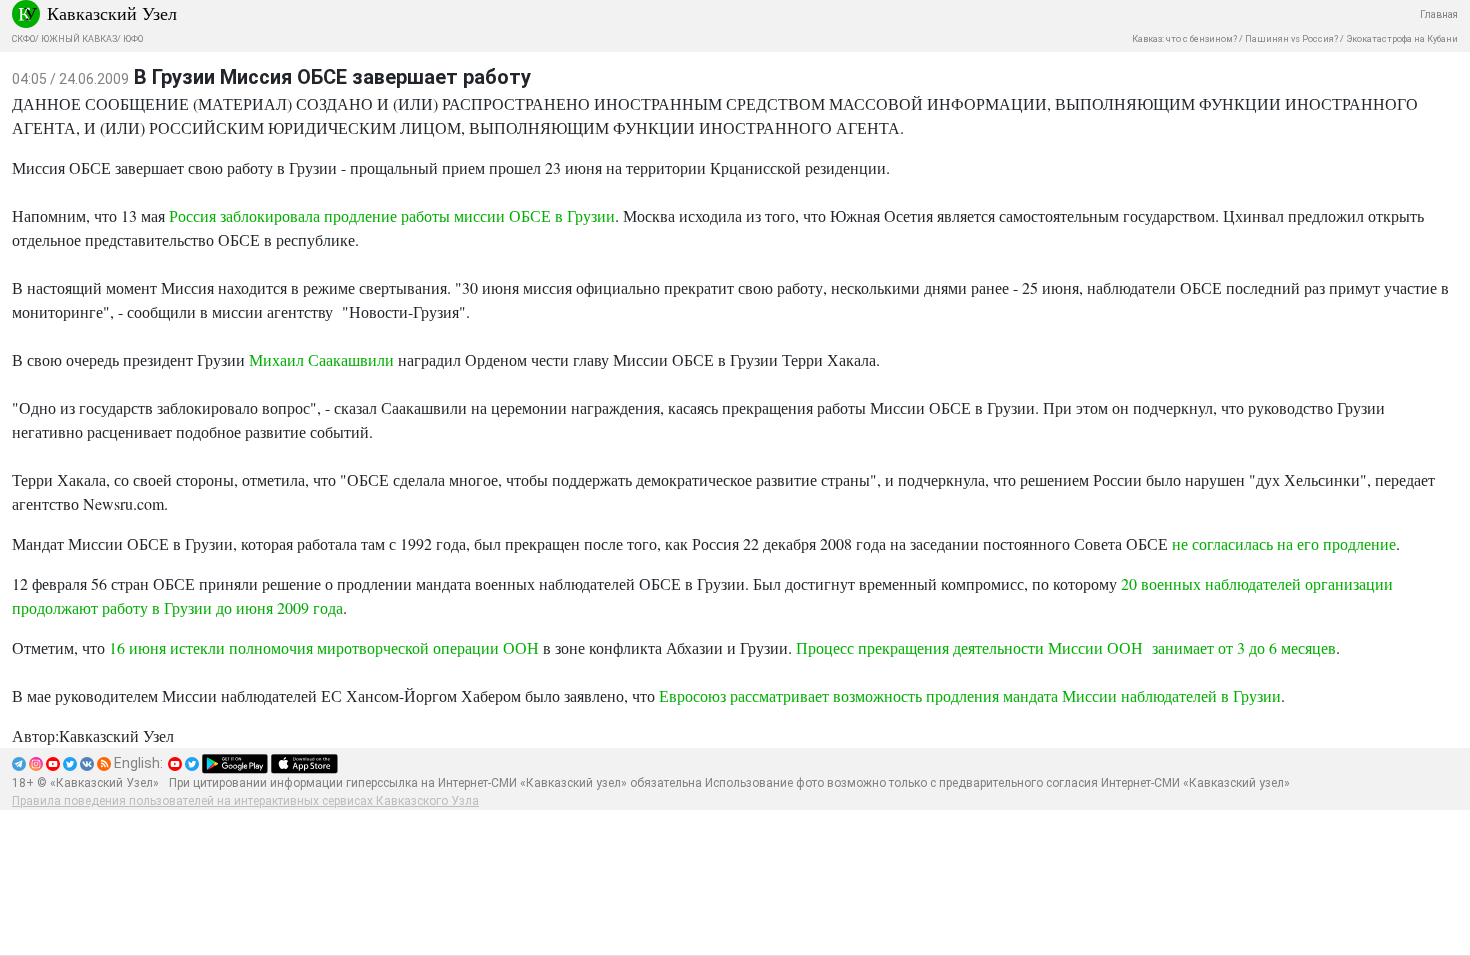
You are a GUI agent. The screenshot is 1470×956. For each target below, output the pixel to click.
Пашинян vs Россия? (1291, 39)
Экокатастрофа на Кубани (1402, 39)
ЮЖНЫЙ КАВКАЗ (79, 39)
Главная (1439, 14)
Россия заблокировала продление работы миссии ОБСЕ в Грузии (392, 215)
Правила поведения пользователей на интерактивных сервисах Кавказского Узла (245, 801)
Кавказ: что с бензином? (1184, 39)
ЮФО (133, 39)
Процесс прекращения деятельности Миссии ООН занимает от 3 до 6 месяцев (1066, 647)
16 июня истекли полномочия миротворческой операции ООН (326, 647)
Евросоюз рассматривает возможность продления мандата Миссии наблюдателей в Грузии (970, 695)
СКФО (23, 39)
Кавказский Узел (112, 13)
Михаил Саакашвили (321, 359)
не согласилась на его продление (1284, 543)
